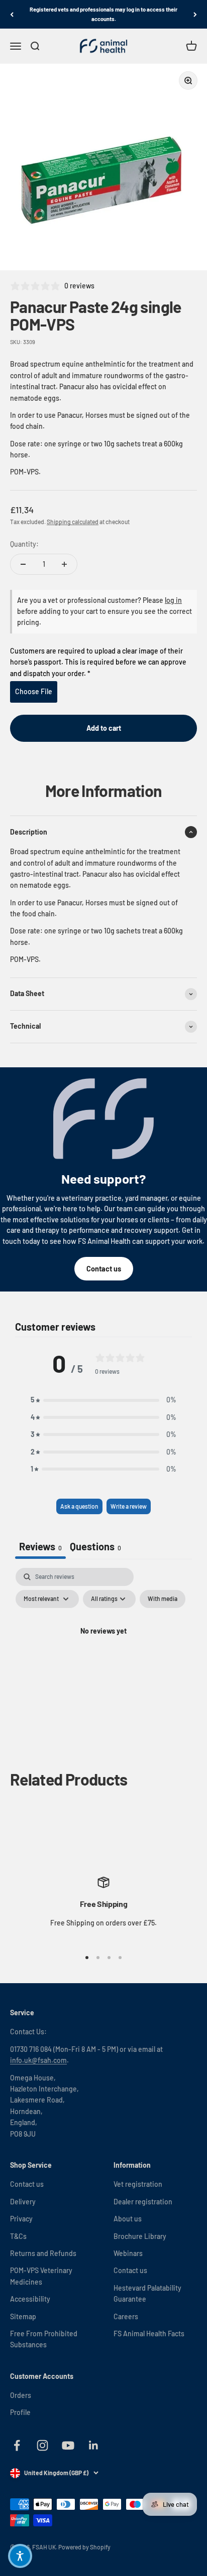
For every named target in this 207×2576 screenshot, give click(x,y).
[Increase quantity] (64, 564)
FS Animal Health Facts (149, 2333)
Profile (20, 2412)
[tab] (95, 1548)
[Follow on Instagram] (42, 2445)
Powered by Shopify (84, 2547)
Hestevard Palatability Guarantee (147, 2293)
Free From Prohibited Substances (44, 2339)
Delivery (23, 2202)
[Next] (195, 14)
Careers (126, 2316)
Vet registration (138, 2184)
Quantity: (24, 544)
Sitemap (23, 2316)
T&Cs (18, 2236)
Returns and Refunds (43, 2253)
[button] (103, 1400)
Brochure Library (140, 2236)
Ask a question (79, 1506)
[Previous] (12, 14)
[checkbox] (163, 1599)
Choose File (34, 691)
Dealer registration (143, 2202)
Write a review (129, 1506)
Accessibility (30, 2299)
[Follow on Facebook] (17, 2445)
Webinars (128, 2253)
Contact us (104, 1269)
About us (128, 2219)
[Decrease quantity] (23, 564)
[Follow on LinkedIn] (94, 2445)
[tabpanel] (103, 1654)
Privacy (21, 2219)
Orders (21, 2395)
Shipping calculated (73, 522)
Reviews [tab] (40, 1546)
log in (173, 600)
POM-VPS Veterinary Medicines (41, 2276)
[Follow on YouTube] (68, 2445)
